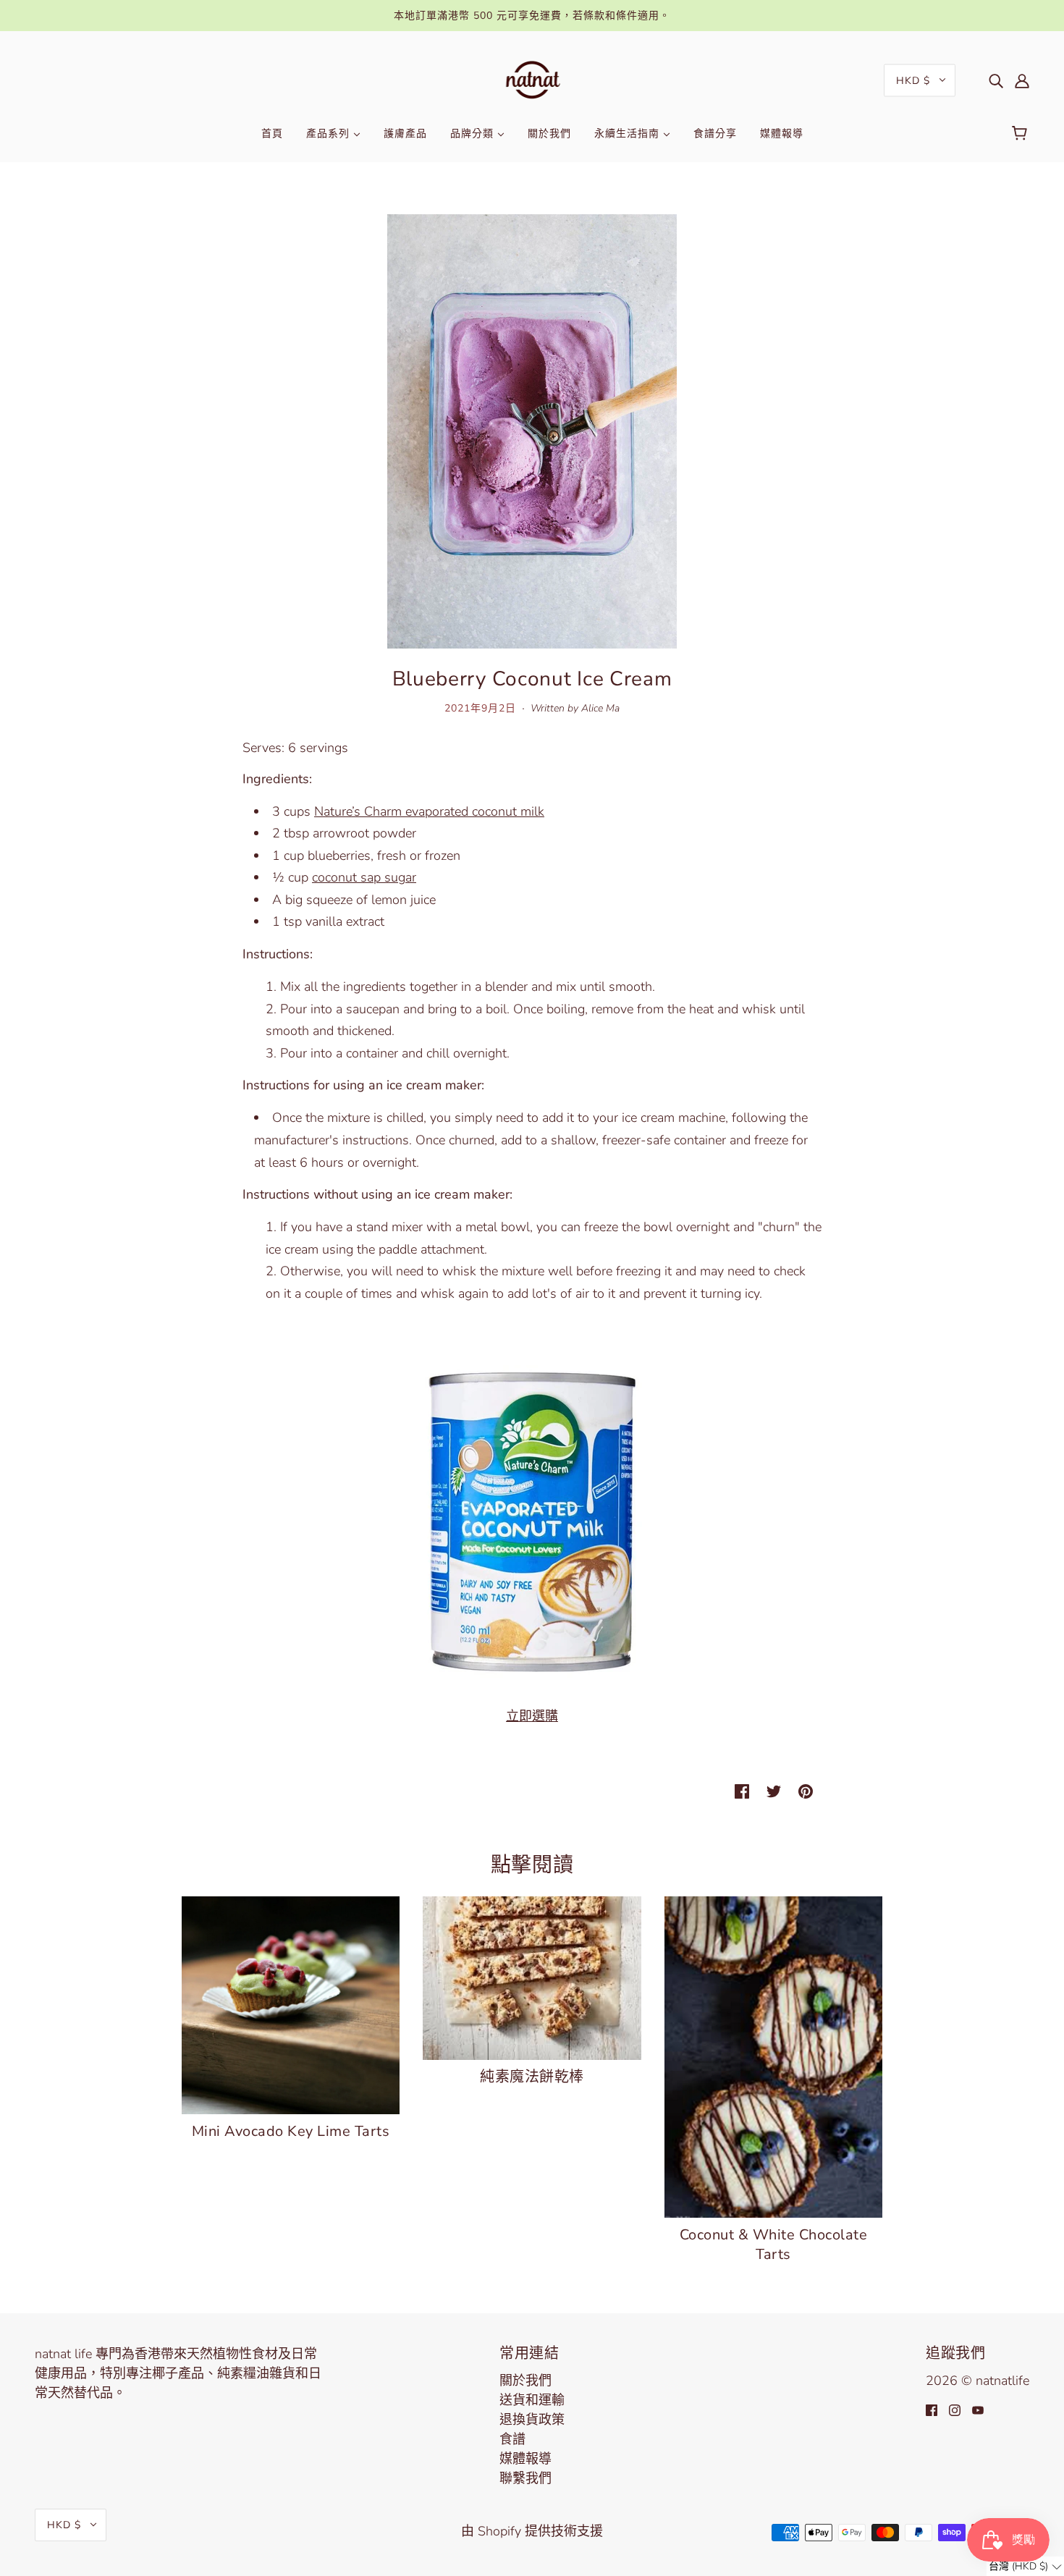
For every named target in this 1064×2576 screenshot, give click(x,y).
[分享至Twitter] (774, 1790)
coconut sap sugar (364, 877)
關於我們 (525, 2381)
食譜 (512, 2439)
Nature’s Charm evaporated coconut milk (429, 811)
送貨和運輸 (532, 2400)
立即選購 (532, 1716)
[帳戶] (1022, 80)
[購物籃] (1022, 134)
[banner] (532, 79)
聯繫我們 (525, 2478)
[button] (1025, 2566)
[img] (996, 80)
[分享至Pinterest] (806, 1790)
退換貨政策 (532, 2420)
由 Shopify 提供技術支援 (532, 2531)
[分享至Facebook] (742, 1790)
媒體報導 (525, 2459)
